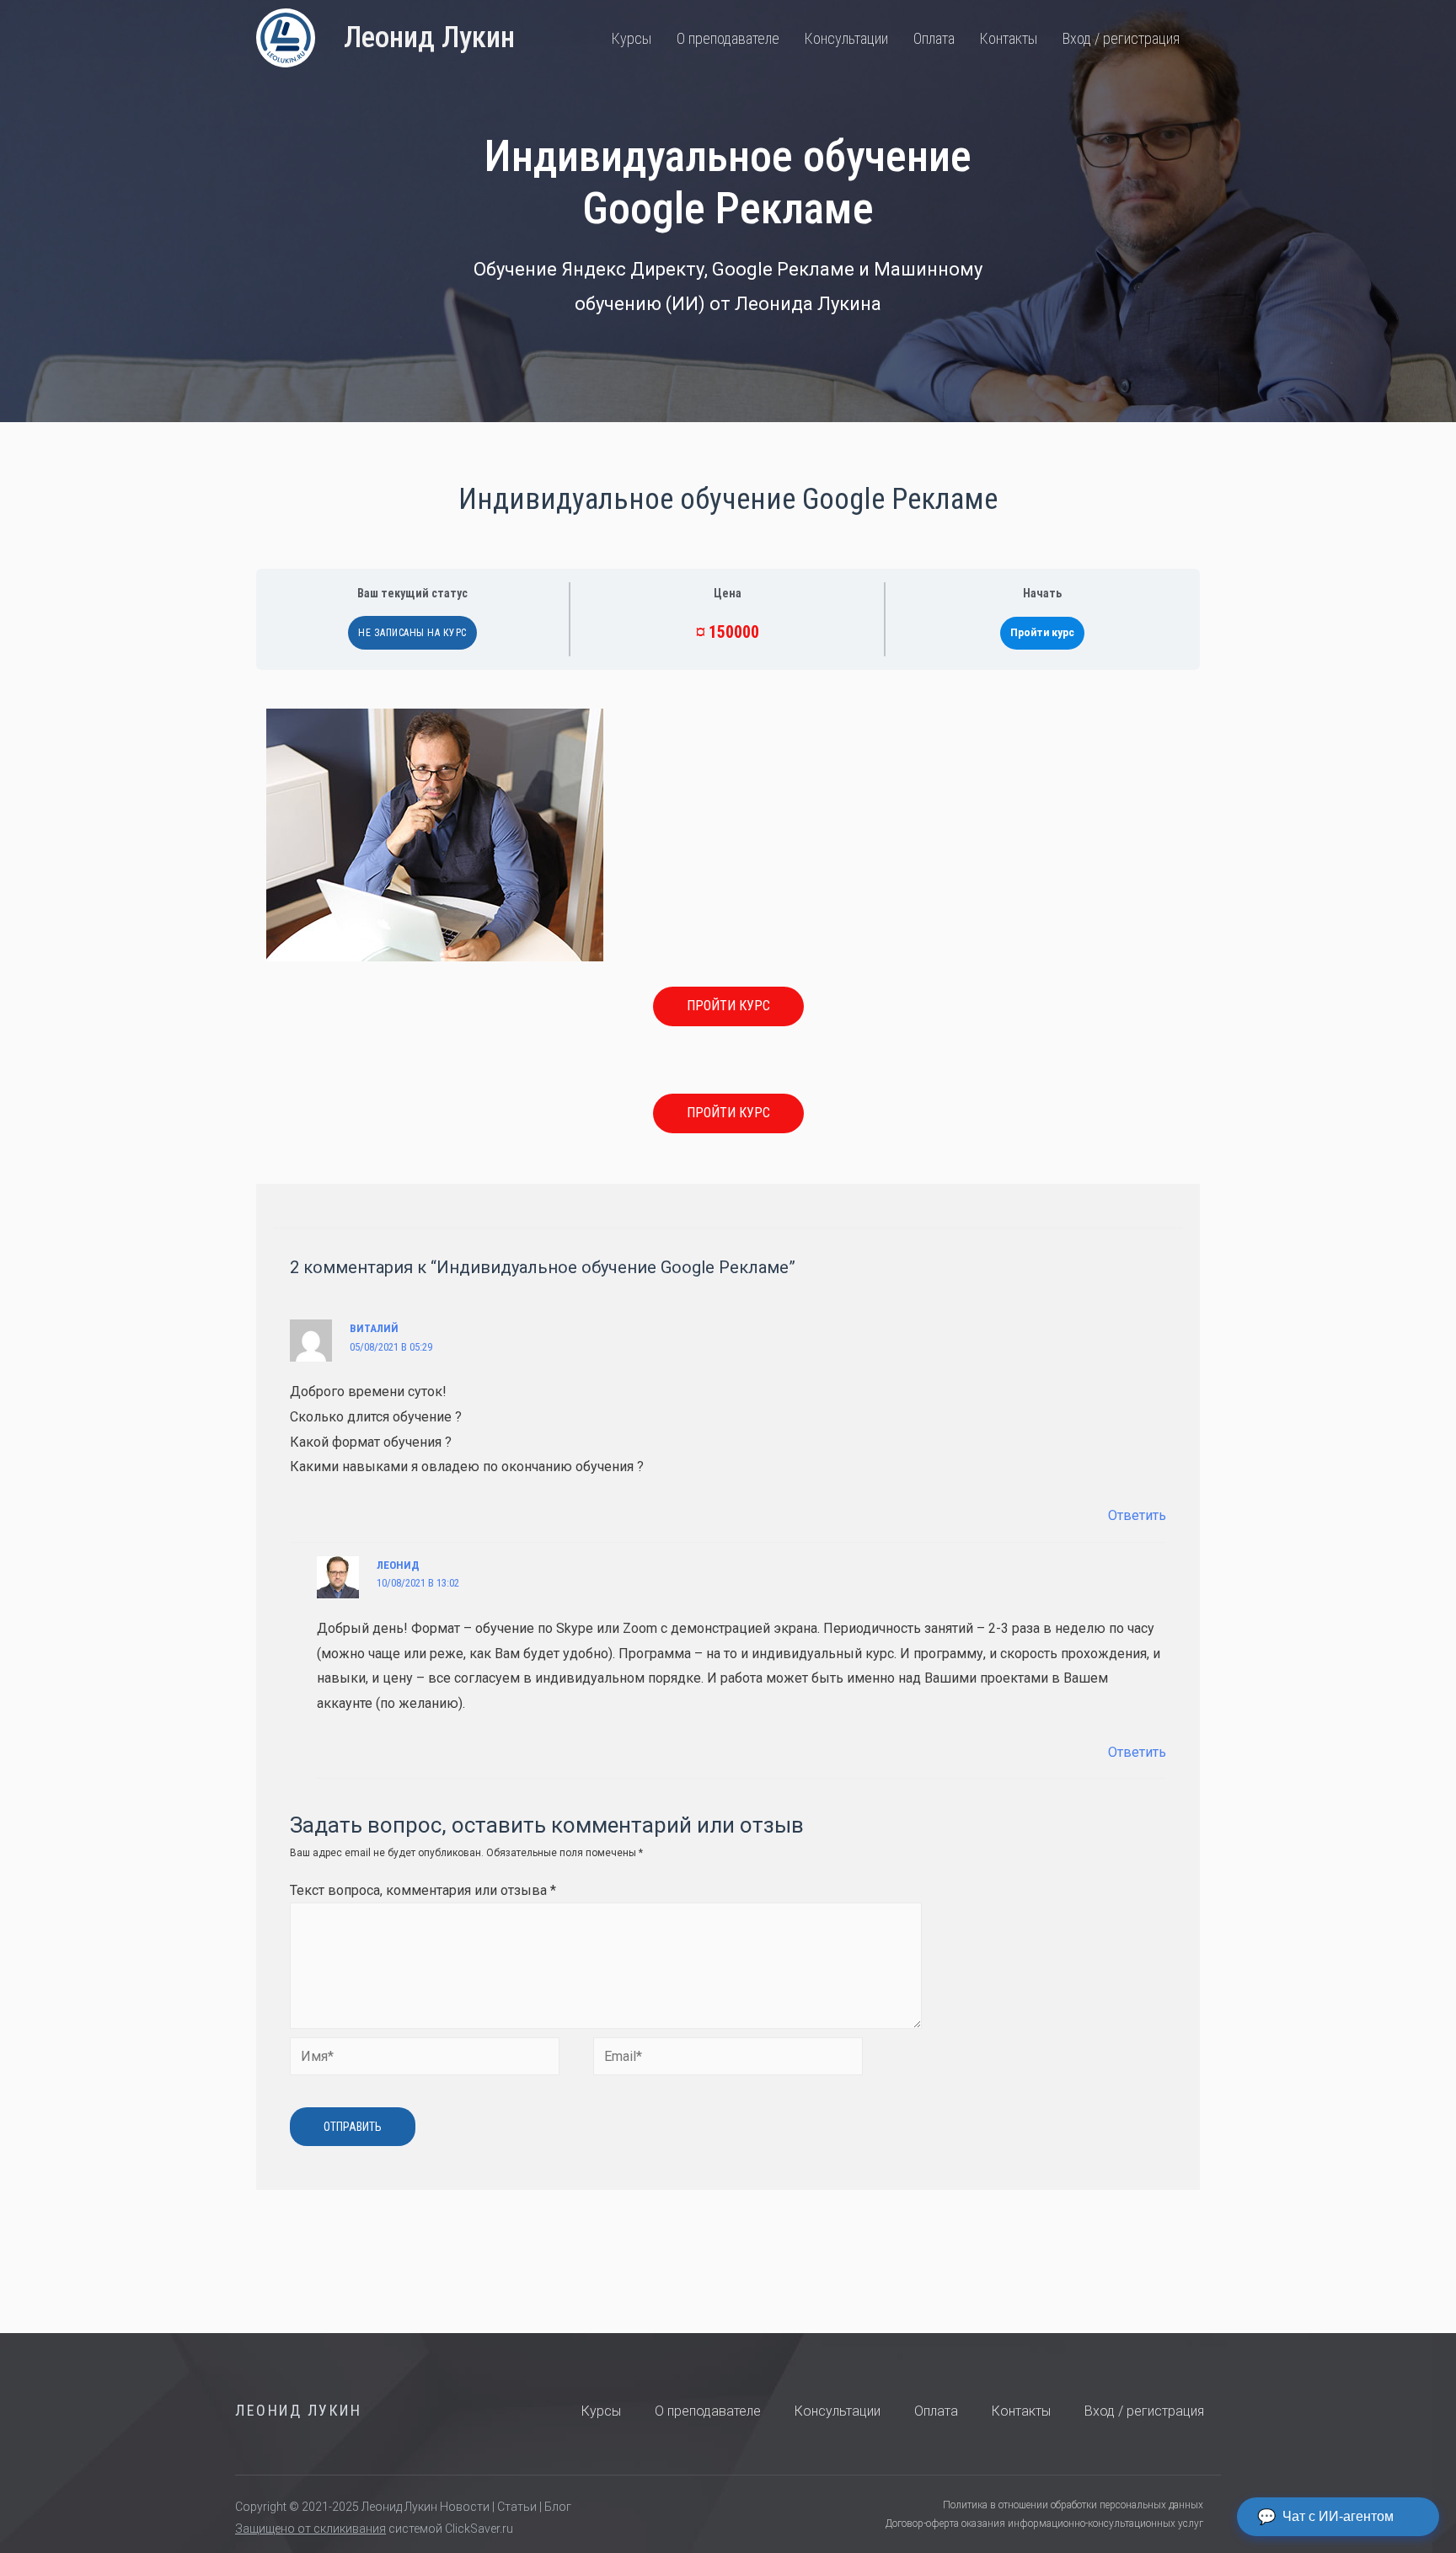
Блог (558, 2507)
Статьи (517, 2507)
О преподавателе (728, 38)
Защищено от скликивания (310, 2529)
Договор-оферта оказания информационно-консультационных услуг (1044, 2524)
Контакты (1009, 38)
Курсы (632, 38)
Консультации (846, 38)
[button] (728, 1006)
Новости (465, 2507)
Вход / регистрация (1121, 38)
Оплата (934, 38)
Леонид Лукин (429, 37)
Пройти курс (1042, 633)
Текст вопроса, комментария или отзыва (423, 1890)
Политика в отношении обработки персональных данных (1073, 2505)
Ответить (1137, 1515)
